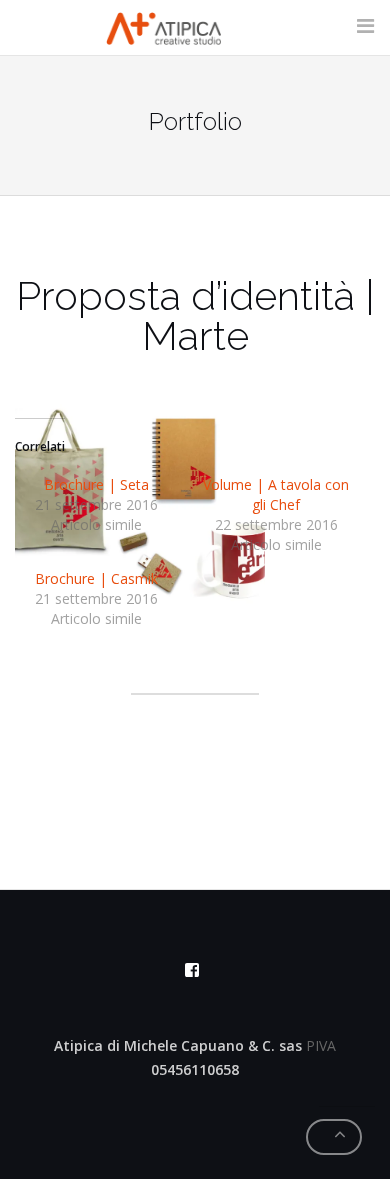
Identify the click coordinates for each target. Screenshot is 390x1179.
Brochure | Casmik (96, 578)
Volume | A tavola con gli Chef (276, 494)
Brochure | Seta (96, 484)
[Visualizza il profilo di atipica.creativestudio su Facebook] (192, 970)
